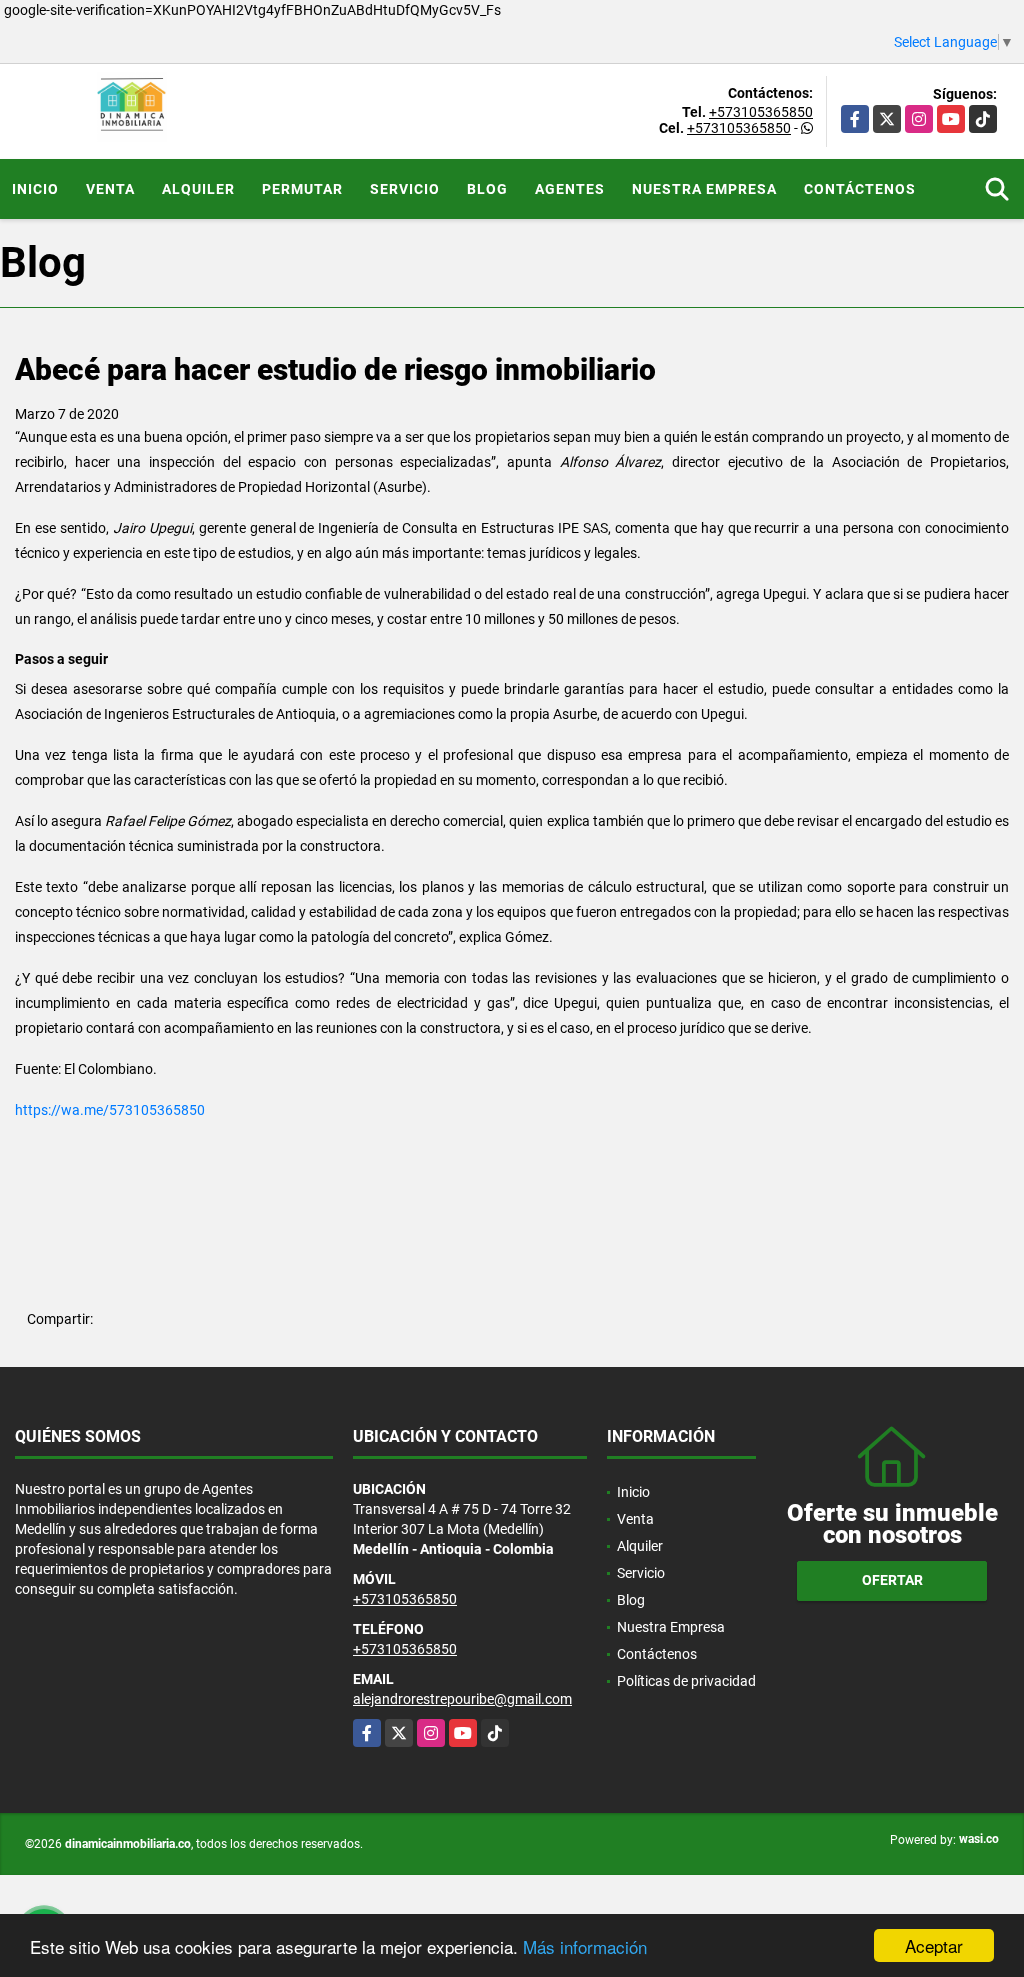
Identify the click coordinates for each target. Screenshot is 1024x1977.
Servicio (405, 189)
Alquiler (198, 189)
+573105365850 (761, 112)
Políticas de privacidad (686, 1681)
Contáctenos (860, 189)
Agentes (570, 189)
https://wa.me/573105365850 (110, 1110)
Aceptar (934, 1945)
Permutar (302, 189)
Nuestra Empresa (704, 189)
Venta (110, 189)
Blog (487, 189)
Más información (585, 1946)
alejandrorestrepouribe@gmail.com (462, 1699)
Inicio (35, 189)
